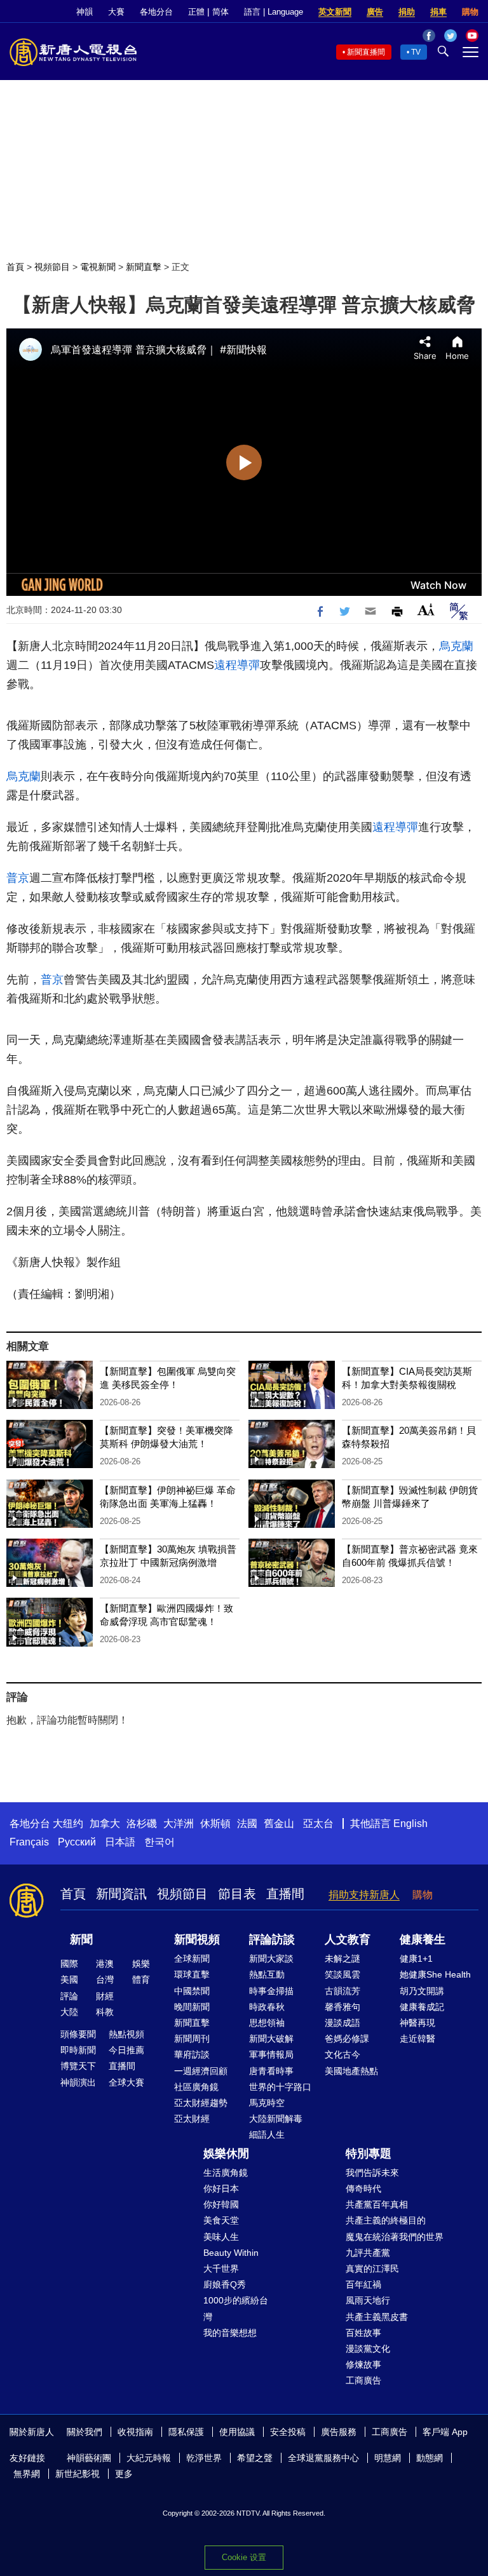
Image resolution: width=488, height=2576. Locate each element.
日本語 (120, 1842)
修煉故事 (363, 2364)
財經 (105, 1996)
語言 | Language (274, 12)
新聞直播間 (366, 52)
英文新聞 (335, 12)
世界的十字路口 (280, 2087)
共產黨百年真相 (377, 2204)
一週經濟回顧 (201, 2071)
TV (416, 52)
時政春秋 (267, 2007)
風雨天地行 (368, 2300)
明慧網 (388, 2458)
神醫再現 (417, 2023)
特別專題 (369, 2154)
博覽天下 (78, 2066)
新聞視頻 (197, 1939)
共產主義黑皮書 (377, 2317)
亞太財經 (192, 2119)
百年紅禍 (363, 2284)
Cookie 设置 (244, 2557)
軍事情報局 (271, 2054)
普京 (18, 878)
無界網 (27, 2474)
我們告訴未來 (372, 2173)
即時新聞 (78, 2050)
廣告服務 (339, 2432)
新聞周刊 (192, 2039)
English (410, 1824)
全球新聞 (192, 1959)
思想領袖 (267, 2023)
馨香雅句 (342, 2007)
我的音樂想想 (230, 2333)
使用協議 (237, 2432)
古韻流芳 (342, 1991)
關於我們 (85, 2432)
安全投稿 (288, 2432)
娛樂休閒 (226, 2154)
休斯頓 (215, 1824)
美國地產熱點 (351, 2071)
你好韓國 (221, 2204)
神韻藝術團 (89, 2458)
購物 (470, 12)
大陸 (69, 2012)
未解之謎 (342, 1959)
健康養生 (423, 1939)
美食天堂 (221, 2220)
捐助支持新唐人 (364, 1895)
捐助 (407, 12)
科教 (105, 2012)
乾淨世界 (204, 2458)
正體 (196, 12)
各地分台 (156, 12)
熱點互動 (267, 1974)
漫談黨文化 (368, 2349)
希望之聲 (255, 2458)
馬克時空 (267, 2103)
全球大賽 (126, 2082)
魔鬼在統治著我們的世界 (395, 2237)
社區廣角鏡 (196, 2087)
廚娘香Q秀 (225, 2284)
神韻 (85, 12)
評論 (69, 1996)
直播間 (285, 1894)
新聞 (81, 1939)
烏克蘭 (456, 646)
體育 (141, 1979)
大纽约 (68, 1824)
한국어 (159, 1842)
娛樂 (141, 1964)
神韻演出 (78, 2082)
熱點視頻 (126, 2034)
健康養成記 (422, 2007)
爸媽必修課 (347, 2039)
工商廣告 (363, 2380)
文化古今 (342, 2054)
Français (29, 1842)
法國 (247, 1824)
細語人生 (267, 2134)
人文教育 (348, 1939)
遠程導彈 (237, 665)
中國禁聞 (192, 1991)
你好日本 (221, 2188)
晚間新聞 (192, 2007)
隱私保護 (186, 2432)
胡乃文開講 (422, 1991)
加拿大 (105, 1824)
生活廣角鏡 (226, 2173)
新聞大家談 (271, 1959)
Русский (77, 1842)
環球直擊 (192, 1974)
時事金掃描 (271, 1991)
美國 (69, 1979)
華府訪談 (192, 2054)
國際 (69, 1964)
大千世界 (221, 2269)
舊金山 (279, 1824)
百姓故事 (363, 2333)
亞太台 (318, 1824)
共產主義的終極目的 (386, 2220)
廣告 (375, 12)
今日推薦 (126, 2050)
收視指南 (135, 2432)
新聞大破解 (271, 2039)
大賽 (116, 12)
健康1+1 (416, 1959)
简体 (220, 12)
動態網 (430, 2458)
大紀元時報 (149, 2458)
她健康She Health (435, 1974)
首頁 (15, 267)
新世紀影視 (78, 2474)
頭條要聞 (78, 2034)
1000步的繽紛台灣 (236, 2308)
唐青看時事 (271, 2071)
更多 (124, 2474)
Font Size (426, 610)
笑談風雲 (342, 1974)
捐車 (438, 12)
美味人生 (221, 2237)
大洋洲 (179, 1824)
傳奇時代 (363, 2188)
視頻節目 (52, 267)
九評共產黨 (368, 2253)
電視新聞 (98, 267)
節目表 (237, 1894)
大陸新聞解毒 (276, 2119)
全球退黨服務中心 (323, 2458)
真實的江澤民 (372, 2269)
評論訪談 (272, 1939)
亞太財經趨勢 (201, 2103)
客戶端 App (445, 2432)
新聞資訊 (121, 1894)
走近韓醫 (417, 2039)
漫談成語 (342, 2023)
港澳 (105, 1964)
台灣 (105, 1979)
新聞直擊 (144, 267)
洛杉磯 (142, 1824)
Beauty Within (231, 2253)
